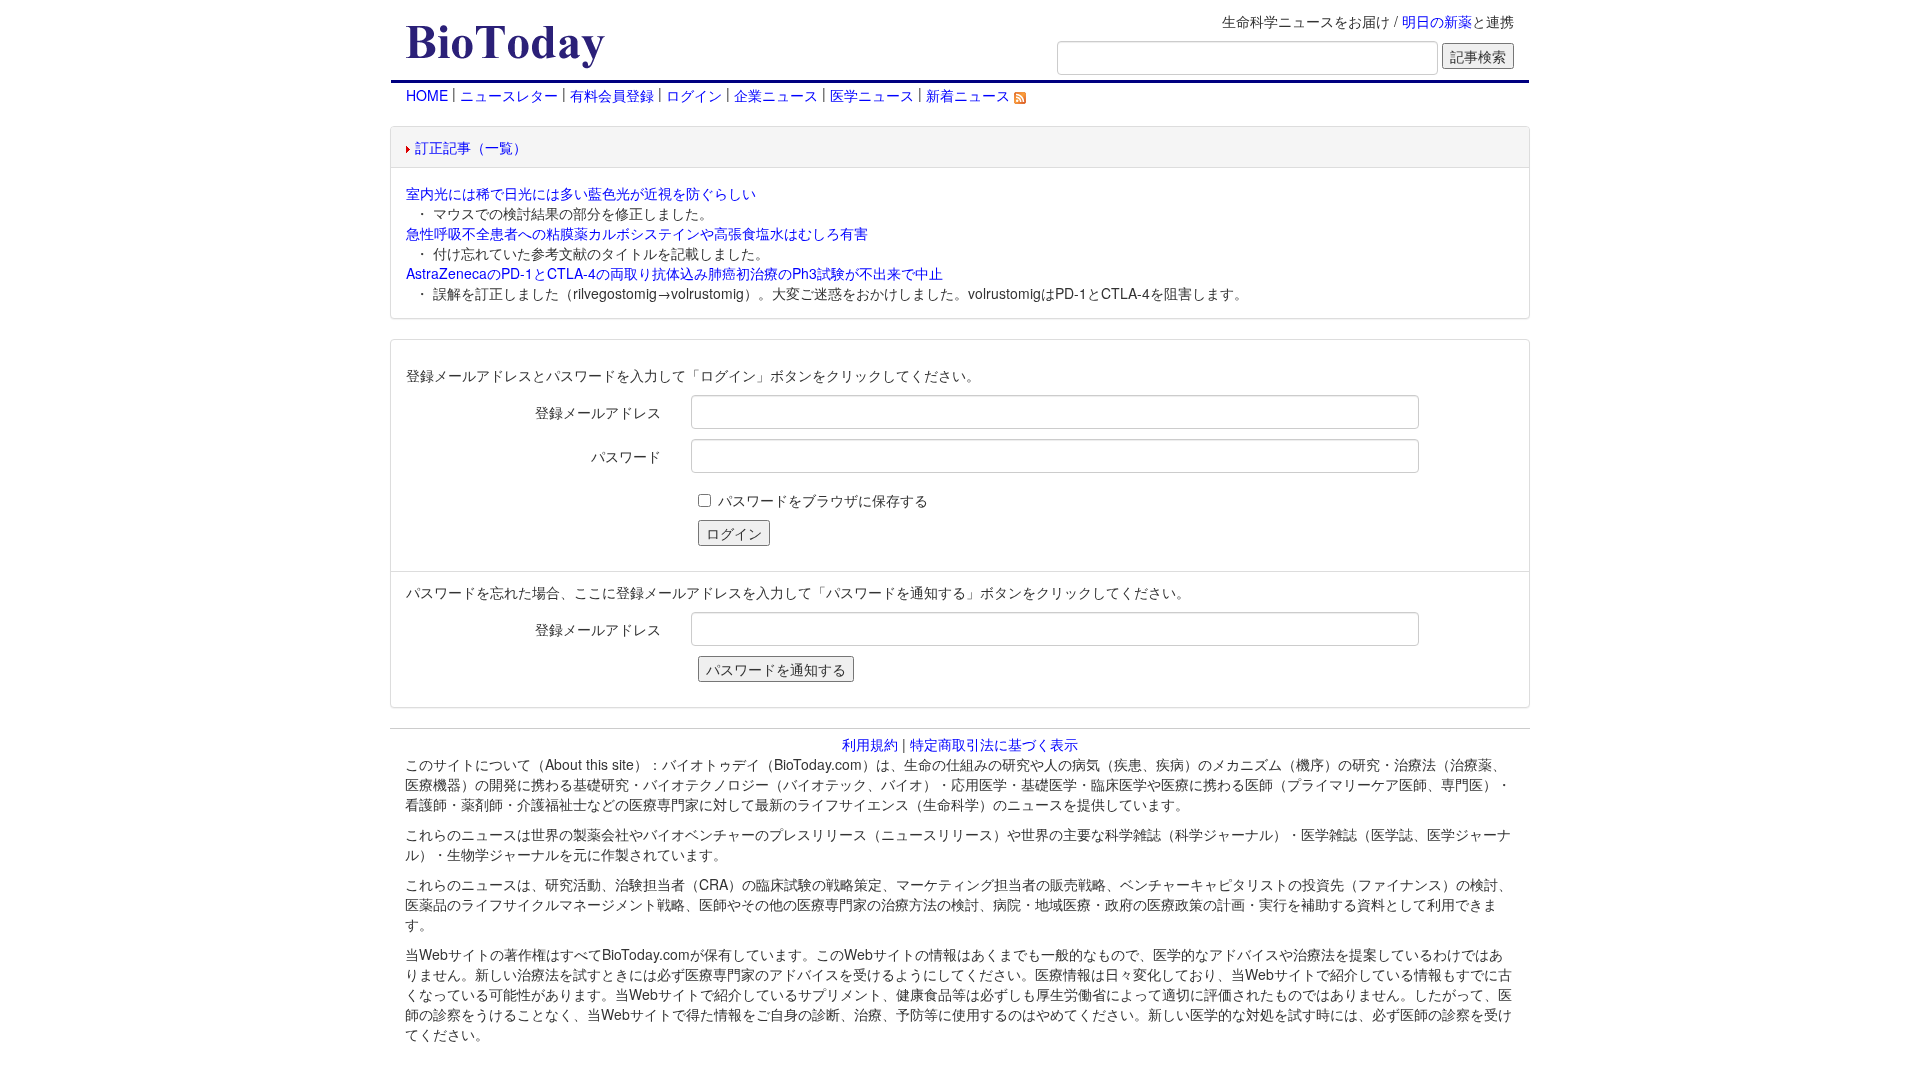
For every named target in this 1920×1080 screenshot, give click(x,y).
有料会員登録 (612, 95)
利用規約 (870, 744)
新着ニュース (970, 95)
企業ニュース (776, 95)
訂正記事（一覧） (471, 147)
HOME (427, 95)
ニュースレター (509, 95)
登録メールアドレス (598, 412)
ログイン (694, 95)
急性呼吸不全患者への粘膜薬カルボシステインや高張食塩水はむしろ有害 (637, 233)
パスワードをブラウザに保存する (823, 500)
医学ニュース (872, 95)
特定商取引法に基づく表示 (994, 744)
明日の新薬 (1437, 21)
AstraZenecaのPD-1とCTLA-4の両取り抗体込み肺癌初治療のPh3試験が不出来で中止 (674, 273)
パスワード (626, 456)
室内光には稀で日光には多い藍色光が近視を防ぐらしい (581, 193)
